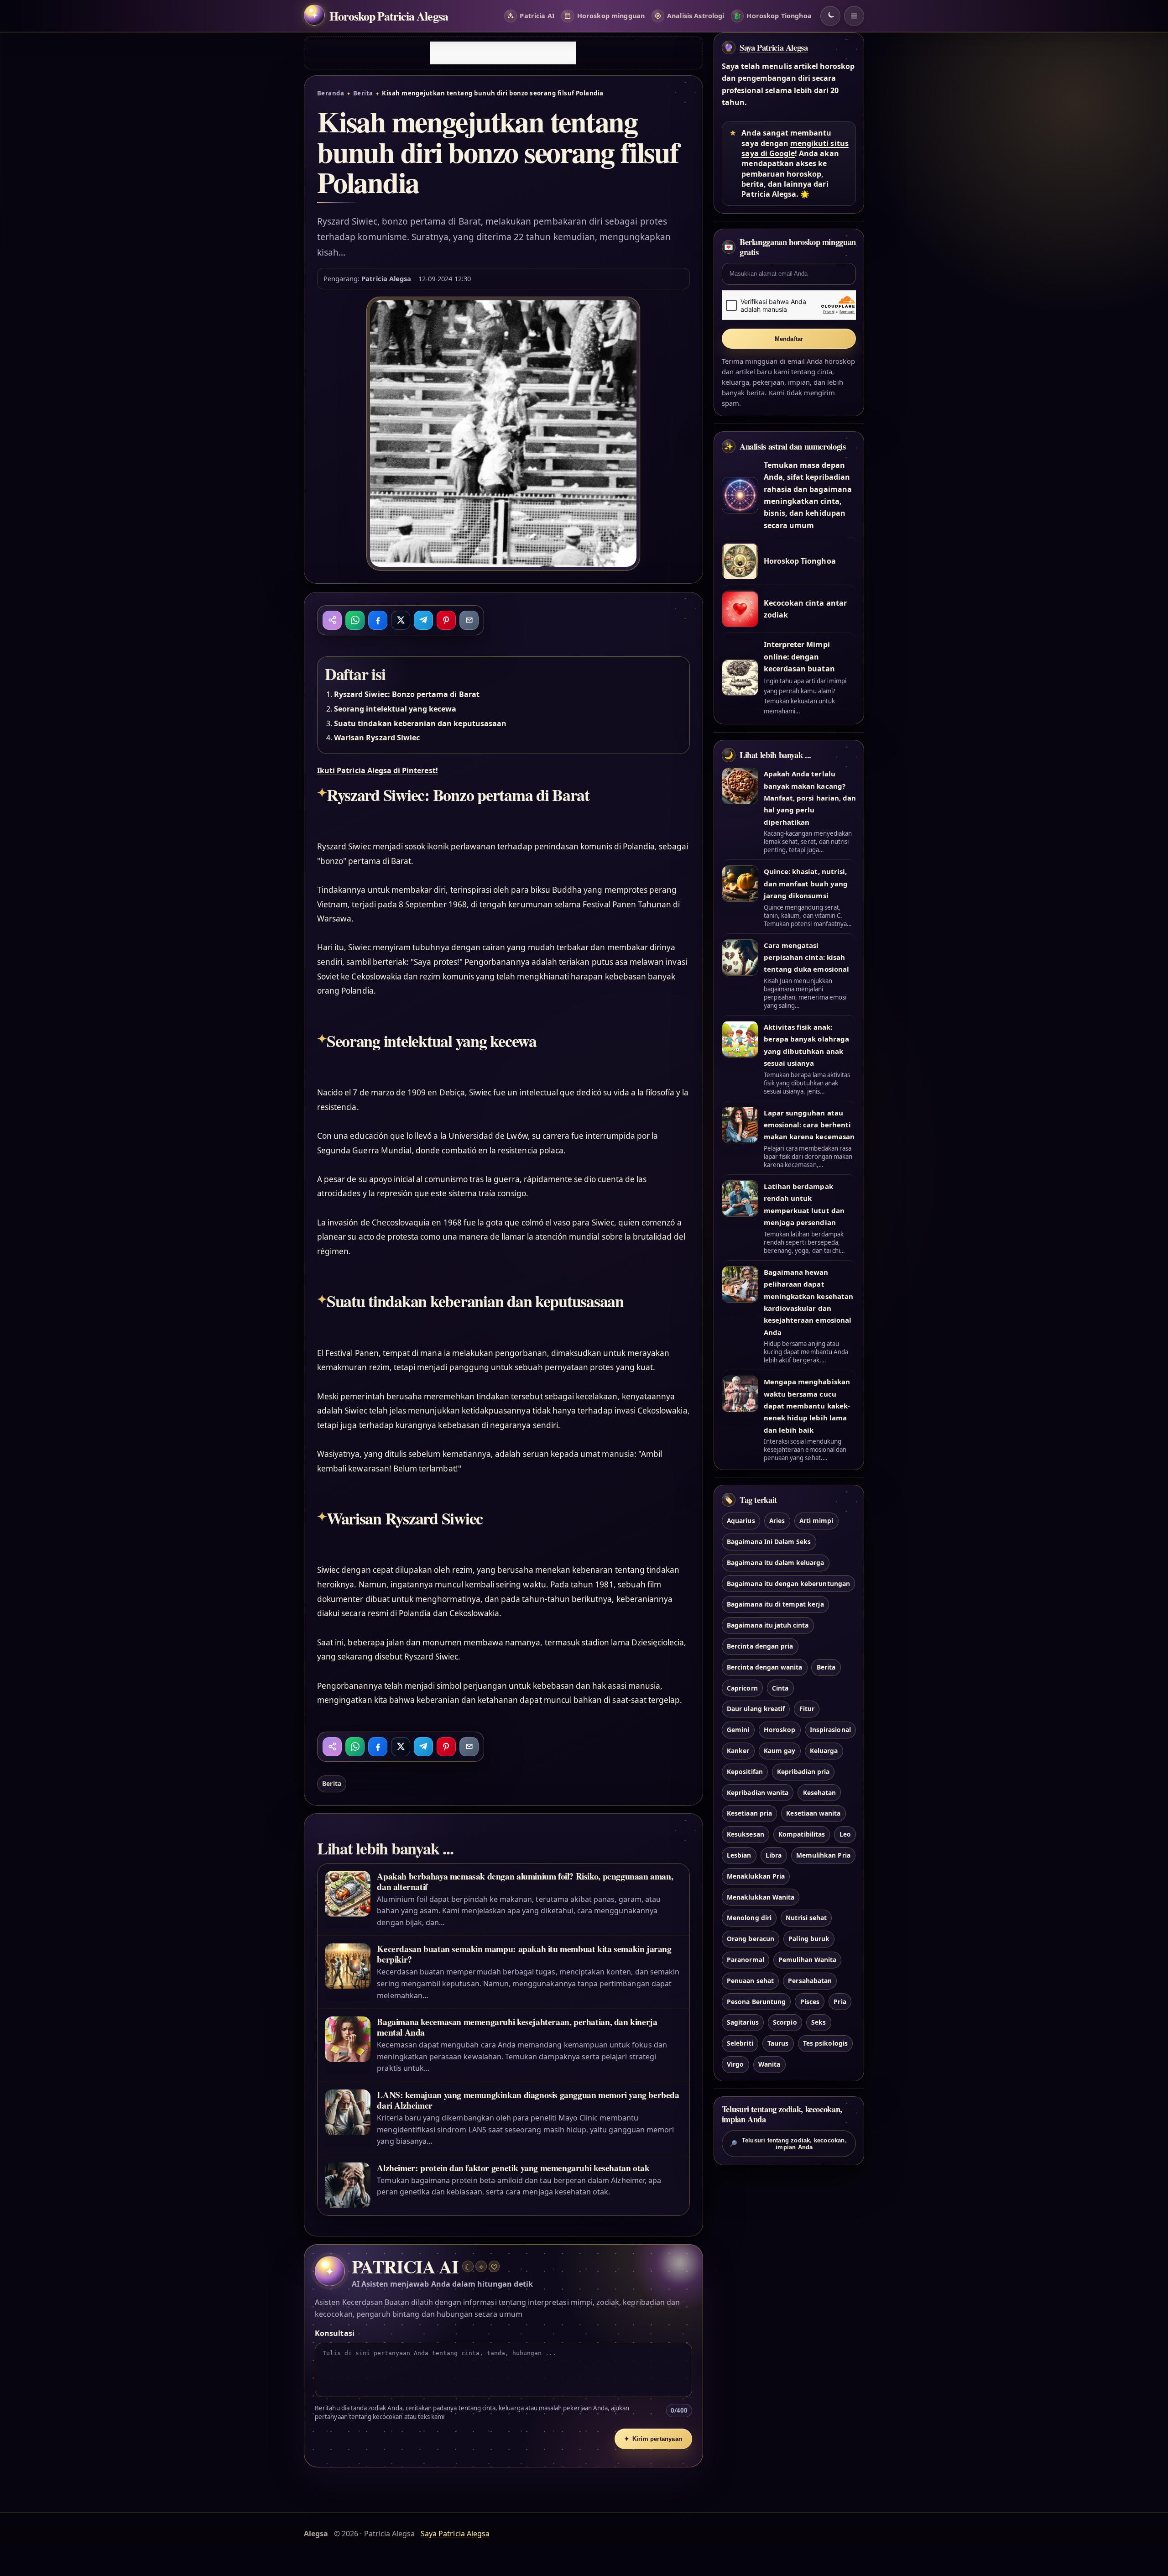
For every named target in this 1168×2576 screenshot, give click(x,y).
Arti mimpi (816, 1521)
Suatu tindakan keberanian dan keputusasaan (420, 723)
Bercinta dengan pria (760, 1646)
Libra (774, 1855)
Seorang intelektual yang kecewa (395, 709)
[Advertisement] (503, 53)
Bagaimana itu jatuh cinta (768, 1626)
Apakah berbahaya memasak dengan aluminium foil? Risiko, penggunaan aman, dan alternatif (525, 1881)
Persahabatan (810, 1981)
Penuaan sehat (750, 1981)
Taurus (778, 2044)
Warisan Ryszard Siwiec (377, 738)
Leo (845, 1835)
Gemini (738, 1730)
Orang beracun (751, 1939)
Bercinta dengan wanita (764, 1667)
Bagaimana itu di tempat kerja (775, 1605)
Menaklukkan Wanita (761, 1897)
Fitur (807, 1709)
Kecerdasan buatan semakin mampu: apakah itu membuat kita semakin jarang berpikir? (524, 1954)
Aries (777, 1521)
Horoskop (780, 1730)
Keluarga (824, 1751)
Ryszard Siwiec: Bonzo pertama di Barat (407, 694)
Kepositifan (745, 1772)
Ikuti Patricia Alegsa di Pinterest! (378, 770)
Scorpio (785, 2023)
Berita (363, 93)
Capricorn (742, 1688)
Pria (840, 2002)
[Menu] (854, 16)
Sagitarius (743, 2023)
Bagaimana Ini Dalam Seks (769, 1542)
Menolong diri (749, 1918)
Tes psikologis (825, 2044)
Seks (819, 2023)
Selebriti (740, 2044)
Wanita (769, 2064)
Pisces (810, 2002)
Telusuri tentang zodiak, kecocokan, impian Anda (788, 2144)
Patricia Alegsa (386, 278)
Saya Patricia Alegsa (774, 47)
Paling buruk (809, 1939)
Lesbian (739, 1855)
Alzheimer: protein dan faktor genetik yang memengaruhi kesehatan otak (513, 2168)
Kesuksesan (745, 1835)
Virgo (735, 2064)
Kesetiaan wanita (813, 1814)
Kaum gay (780, 1751)
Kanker (738, 1751)
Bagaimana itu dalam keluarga (775, 1563)
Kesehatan (819, 1793)
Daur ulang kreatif (756, 1709)
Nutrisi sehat (806, 1918)
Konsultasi (334, 2333)
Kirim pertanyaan (653, 2439)
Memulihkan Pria (823, 1855)
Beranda (331, 93)
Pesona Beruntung (756, 2002)
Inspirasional (830, 1730)
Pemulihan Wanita (807, 1960)
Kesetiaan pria (749, 1814)
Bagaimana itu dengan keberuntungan (788, 1584)
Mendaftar (789, 339)
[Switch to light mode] (830, 16)
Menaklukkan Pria (756, 1876)
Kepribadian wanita (758, 1793)
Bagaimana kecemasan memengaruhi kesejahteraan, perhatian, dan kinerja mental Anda (517, 2027)
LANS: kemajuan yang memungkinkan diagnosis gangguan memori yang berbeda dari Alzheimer (528, 2100)
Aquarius (741, 1521)
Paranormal (745, 1960)
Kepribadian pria (803, 1772)
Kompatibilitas (802, 1835)
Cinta (780, 1688)
